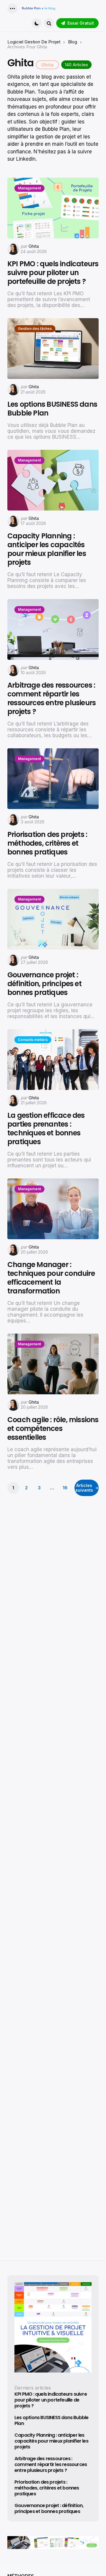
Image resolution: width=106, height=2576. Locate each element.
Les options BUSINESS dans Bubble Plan (52, 409)
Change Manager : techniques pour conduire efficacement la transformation (51, 1278)
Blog (73, 42)
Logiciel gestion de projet (34, 42)
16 (65, 1488)
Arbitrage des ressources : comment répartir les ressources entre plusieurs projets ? (52, 698)
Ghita (34, 246)
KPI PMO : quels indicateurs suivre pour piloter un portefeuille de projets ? (53, 273)
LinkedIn (26, 159)
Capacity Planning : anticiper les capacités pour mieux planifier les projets (47, 549)
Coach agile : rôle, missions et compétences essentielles (53, 1429)
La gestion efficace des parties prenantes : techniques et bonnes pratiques (46, 1129)
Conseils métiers (33, 1040)
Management (29, 188)
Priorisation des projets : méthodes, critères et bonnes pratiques (47, 843)
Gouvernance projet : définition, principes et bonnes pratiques (44, 984)
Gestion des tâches (35, 329)
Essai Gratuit (81, 23)
